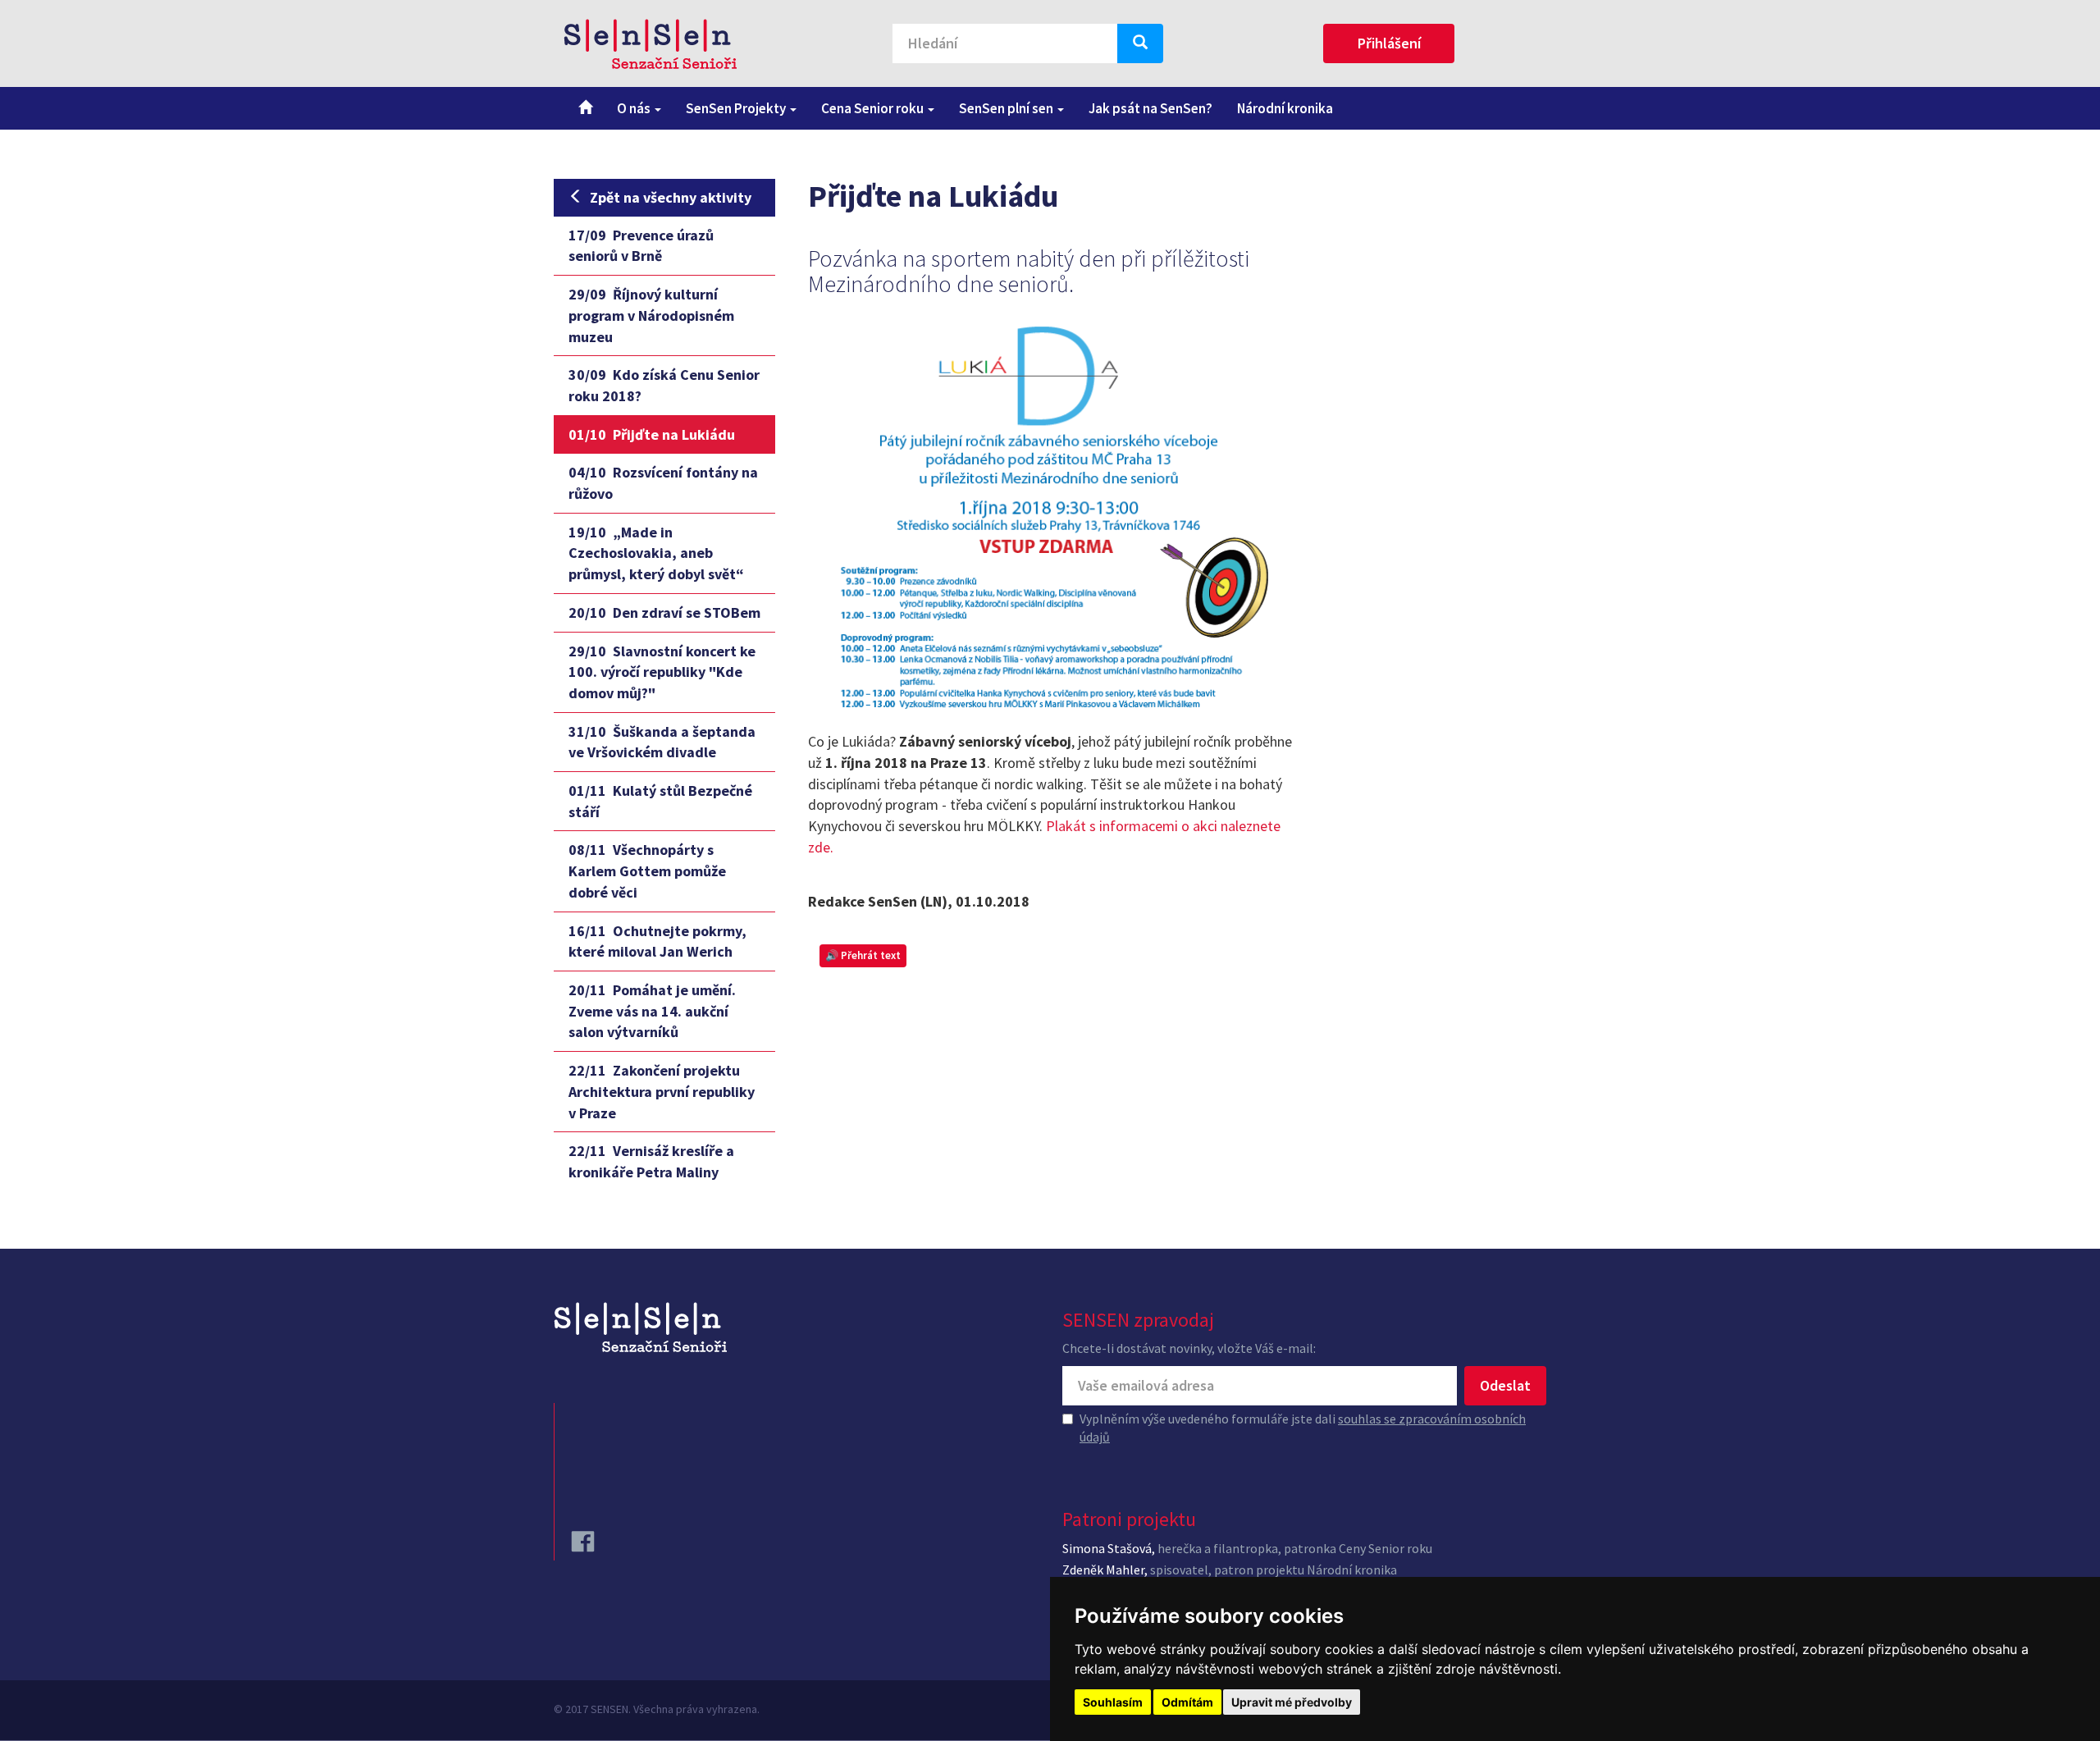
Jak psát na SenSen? (1150, 108)
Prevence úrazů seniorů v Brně (641, 246)
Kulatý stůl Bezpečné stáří (660, 801)
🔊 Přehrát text (863, 955)
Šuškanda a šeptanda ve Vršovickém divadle (662, 742)
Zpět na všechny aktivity (671, 197)
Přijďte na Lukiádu (652, 434)
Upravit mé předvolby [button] (1292, 1702)
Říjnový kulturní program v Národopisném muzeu (651, 315)
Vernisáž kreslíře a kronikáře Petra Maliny (651, 1161)
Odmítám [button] (1187, 1702)
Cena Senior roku (874, 108)
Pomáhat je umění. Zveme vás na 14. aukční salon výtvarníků (652, 1011)
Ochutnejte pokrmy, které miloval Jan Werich (657, 941)
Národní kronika (1285, 108)
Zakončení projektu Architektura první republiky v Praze (662, 1091)
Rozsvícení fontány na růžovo (663, 483)
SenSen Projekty (737, 108)
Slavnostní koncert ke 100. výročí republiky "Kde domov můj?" (662, 672)
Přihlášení (1389, 43)
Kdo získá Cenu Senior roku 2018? (664, 385)
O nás (635, 108)
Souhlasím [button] (1113, 1702)
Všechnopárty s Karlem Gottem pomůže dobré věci (647, 870)
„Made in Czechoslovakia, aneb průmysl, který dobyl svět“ (656, 553)
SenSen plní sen (1007, 108)
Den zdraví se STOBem (664, 612)
